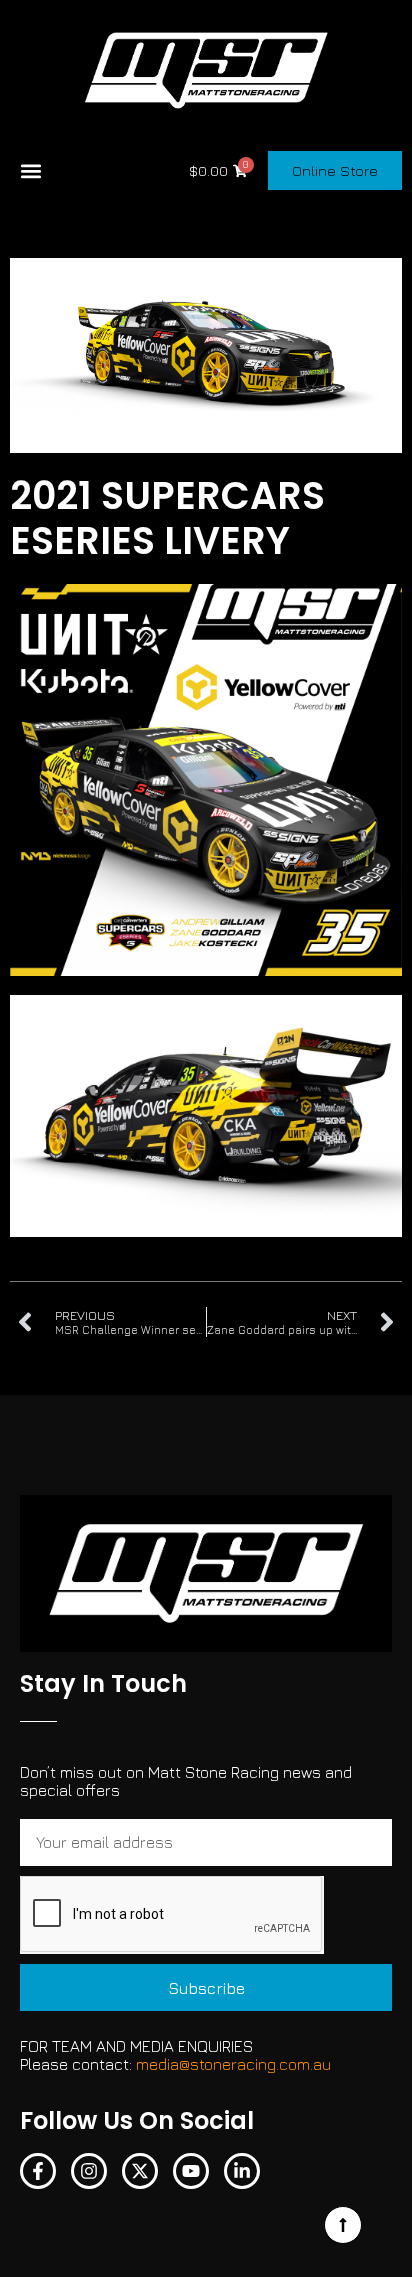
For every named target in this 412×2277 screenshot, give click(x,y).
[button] (30, 170)
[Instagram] (89, 2171)
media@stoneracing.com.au (233, 2064)
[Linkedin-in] (242, 2171)
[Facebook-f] (38, 2171)
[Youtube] (191, 2171)
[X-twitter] (140, 2171)
